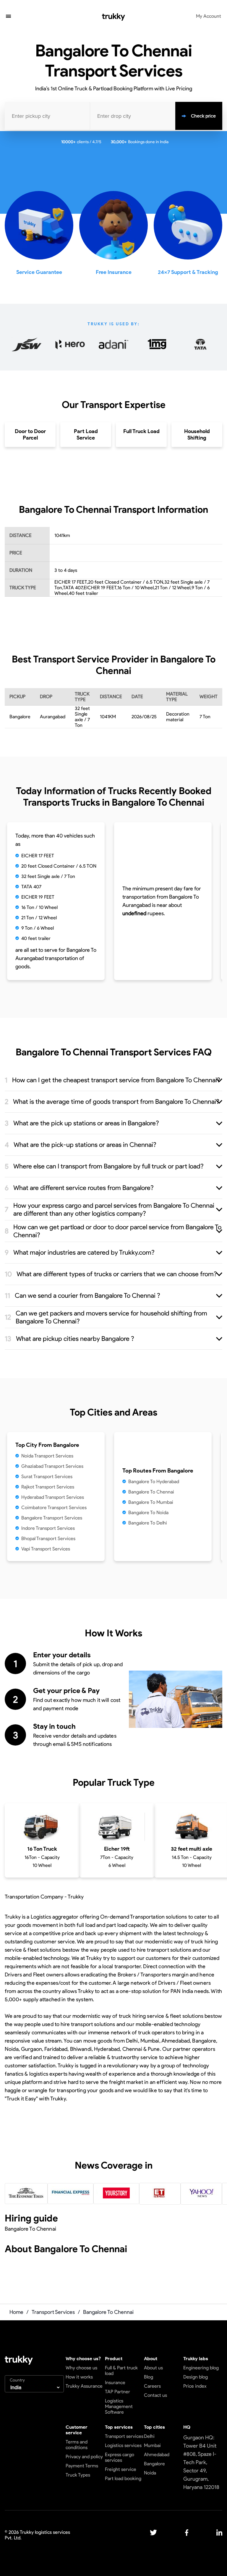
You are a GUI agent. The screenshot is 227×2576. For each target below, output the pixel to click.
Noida (150, 2473)
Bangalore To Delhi (148, 1523)
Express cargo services (120, 2457)
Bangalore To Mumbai (151, 1502)
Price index (195, 2386)
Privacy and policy (84, 2457)
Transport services (124, 2436)
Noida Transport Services (47, 1456)
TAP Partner (117, 2392)
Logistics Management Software (119, 2406)
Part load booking (123, 2478)
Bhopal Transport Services (48, 1538)
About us (153, 2368)
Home (16, 2312)
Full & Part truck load (121, 2371)
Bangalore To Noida (148, 1513)
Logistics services (123, 2445)
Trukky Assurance (84, 2386)
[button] (8, 17)
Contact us (155, 2395)
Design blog (196, 2377)
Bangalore (154, 2464)
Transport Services (53, 2312)
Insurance (115, 2382)
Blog (149, 2377)
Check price (203, 116)
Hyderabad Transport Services (53, 1497)
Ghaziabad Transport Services (52, 1466)
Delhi (149, 2436)
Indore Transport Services (48, 1528)
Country (17, 2380)
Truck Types (78, 2475)
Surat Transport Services (47, 1476)
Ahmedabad (157, 2455)
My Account (209, 16)
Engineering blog (201, 2368)
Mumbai (152, 2445)
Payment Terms (82, 2466)
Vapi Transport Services (46, 1549)
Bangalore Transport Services (52, 1518)
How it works (79, 2377)
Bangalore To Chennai (151, 1492)
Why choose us (81, 2368)
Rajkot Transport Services (48, 1487)
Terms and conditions (77, 2445)
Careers (152, 2386)
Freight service (121, 2469)
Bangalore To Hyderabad (154, 1482)
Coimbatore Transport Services (54, 1507)
